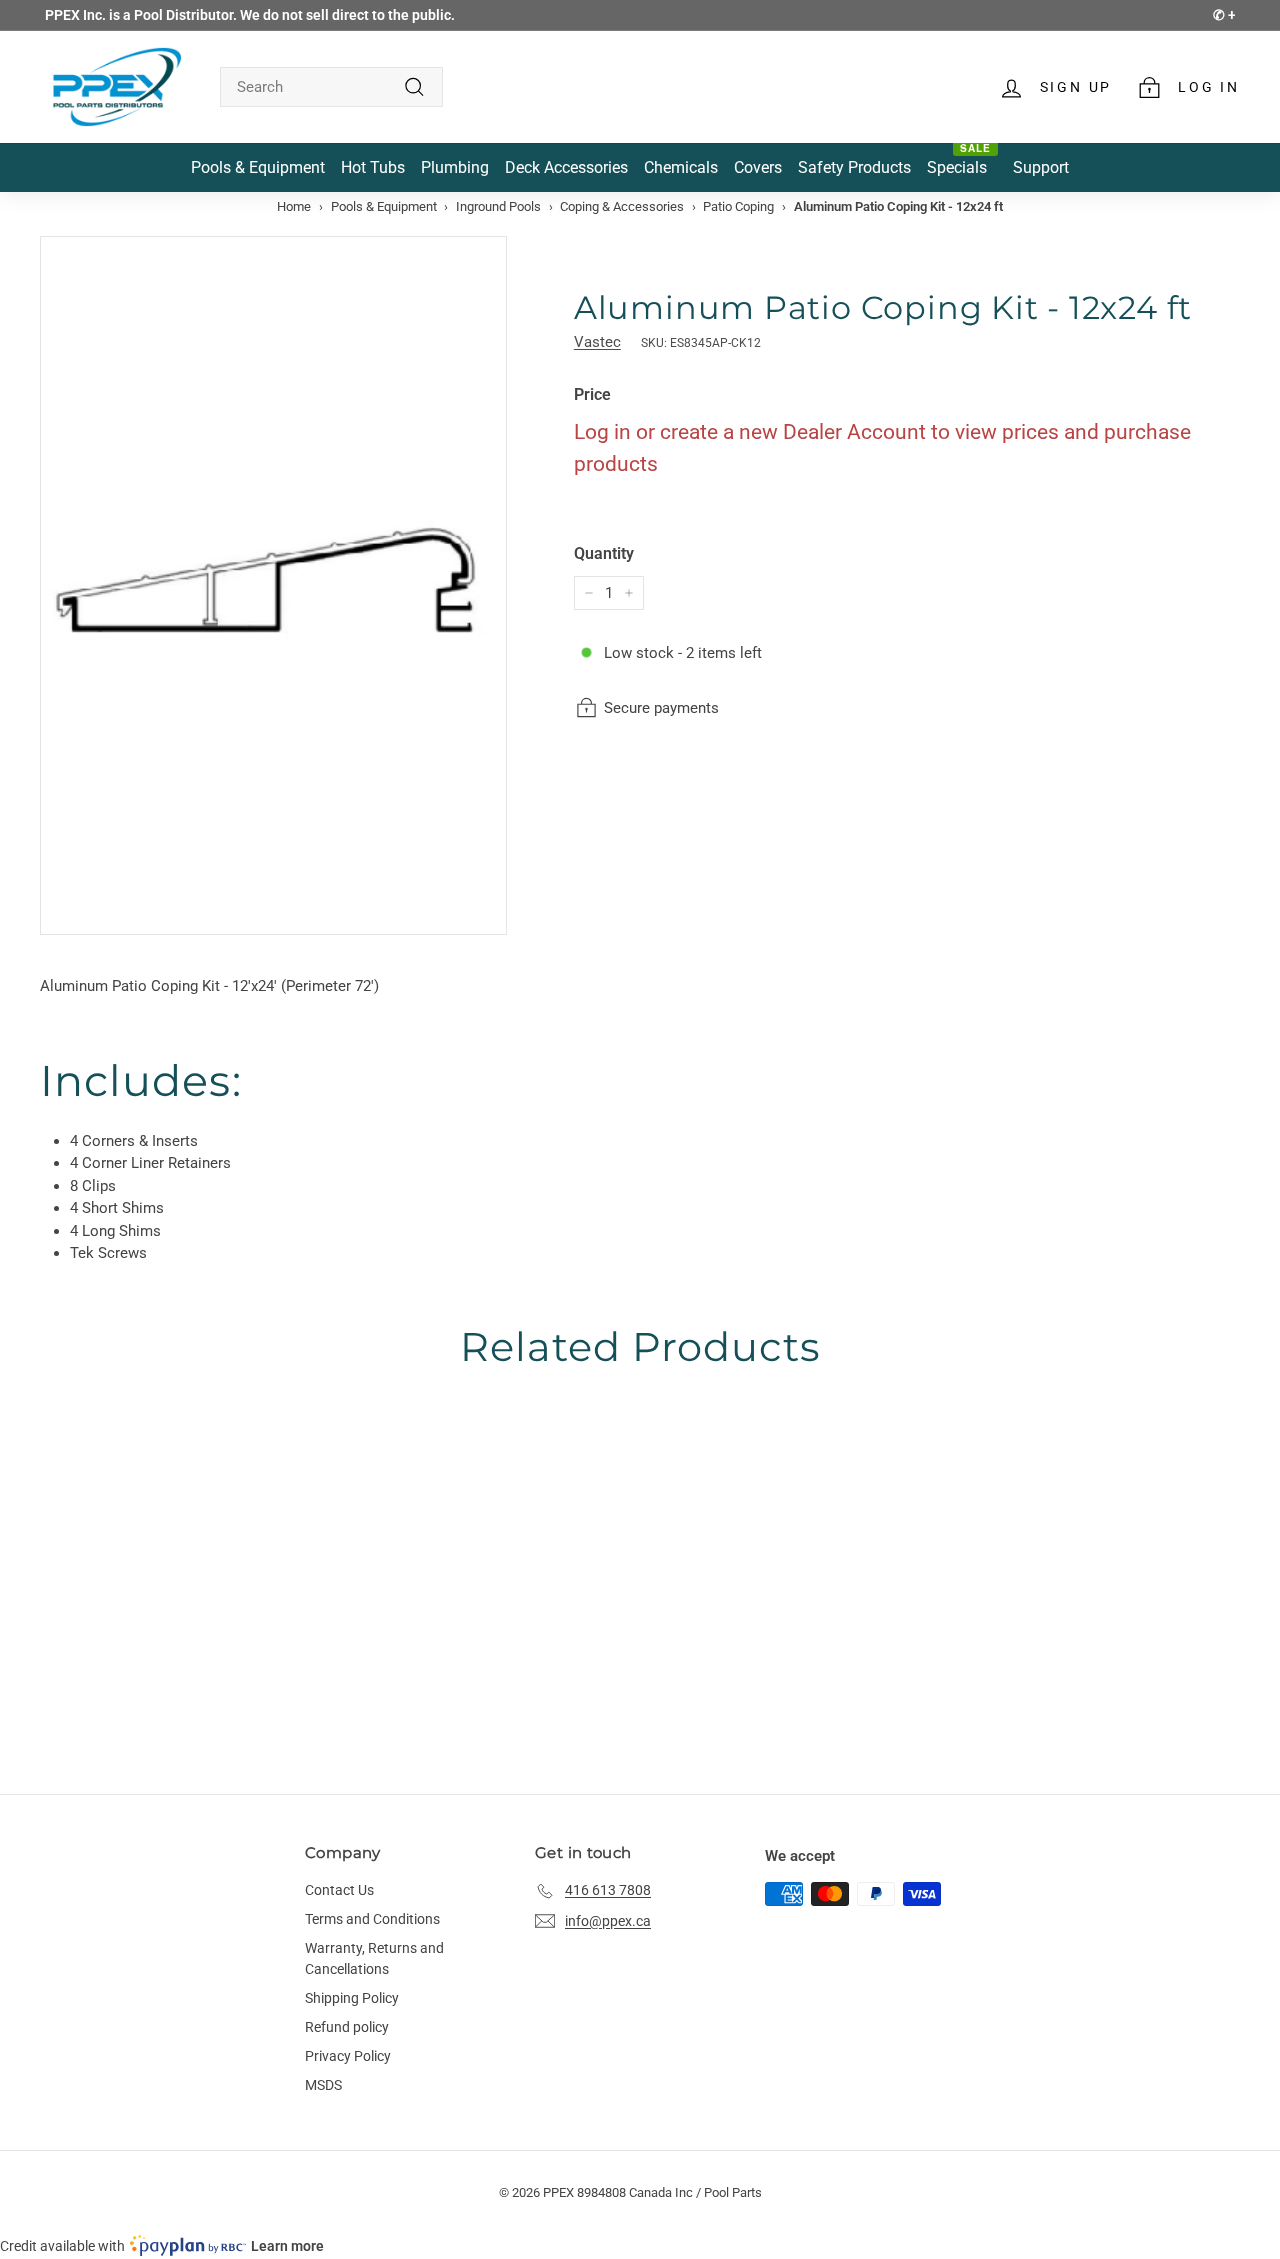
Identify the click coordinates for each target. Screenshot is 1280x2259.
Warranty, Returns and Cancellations (374, 1958)
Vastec (597, 342)
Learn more (287, 2246)
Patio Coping (738, 206)
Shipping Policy (352, 1998)
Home (294, 206)
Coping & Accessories (622, 206)
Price (592, 394)
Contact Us (339, 1890)
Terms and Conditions (372, 1919)
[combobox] (331, 87)
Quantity (604, 553)
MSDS (323, 2085)
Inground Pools (498, 206)
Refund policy (347, 2027)
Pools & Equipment (384, 206)
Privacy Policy (348, 2056)
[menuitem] (258, 167)
